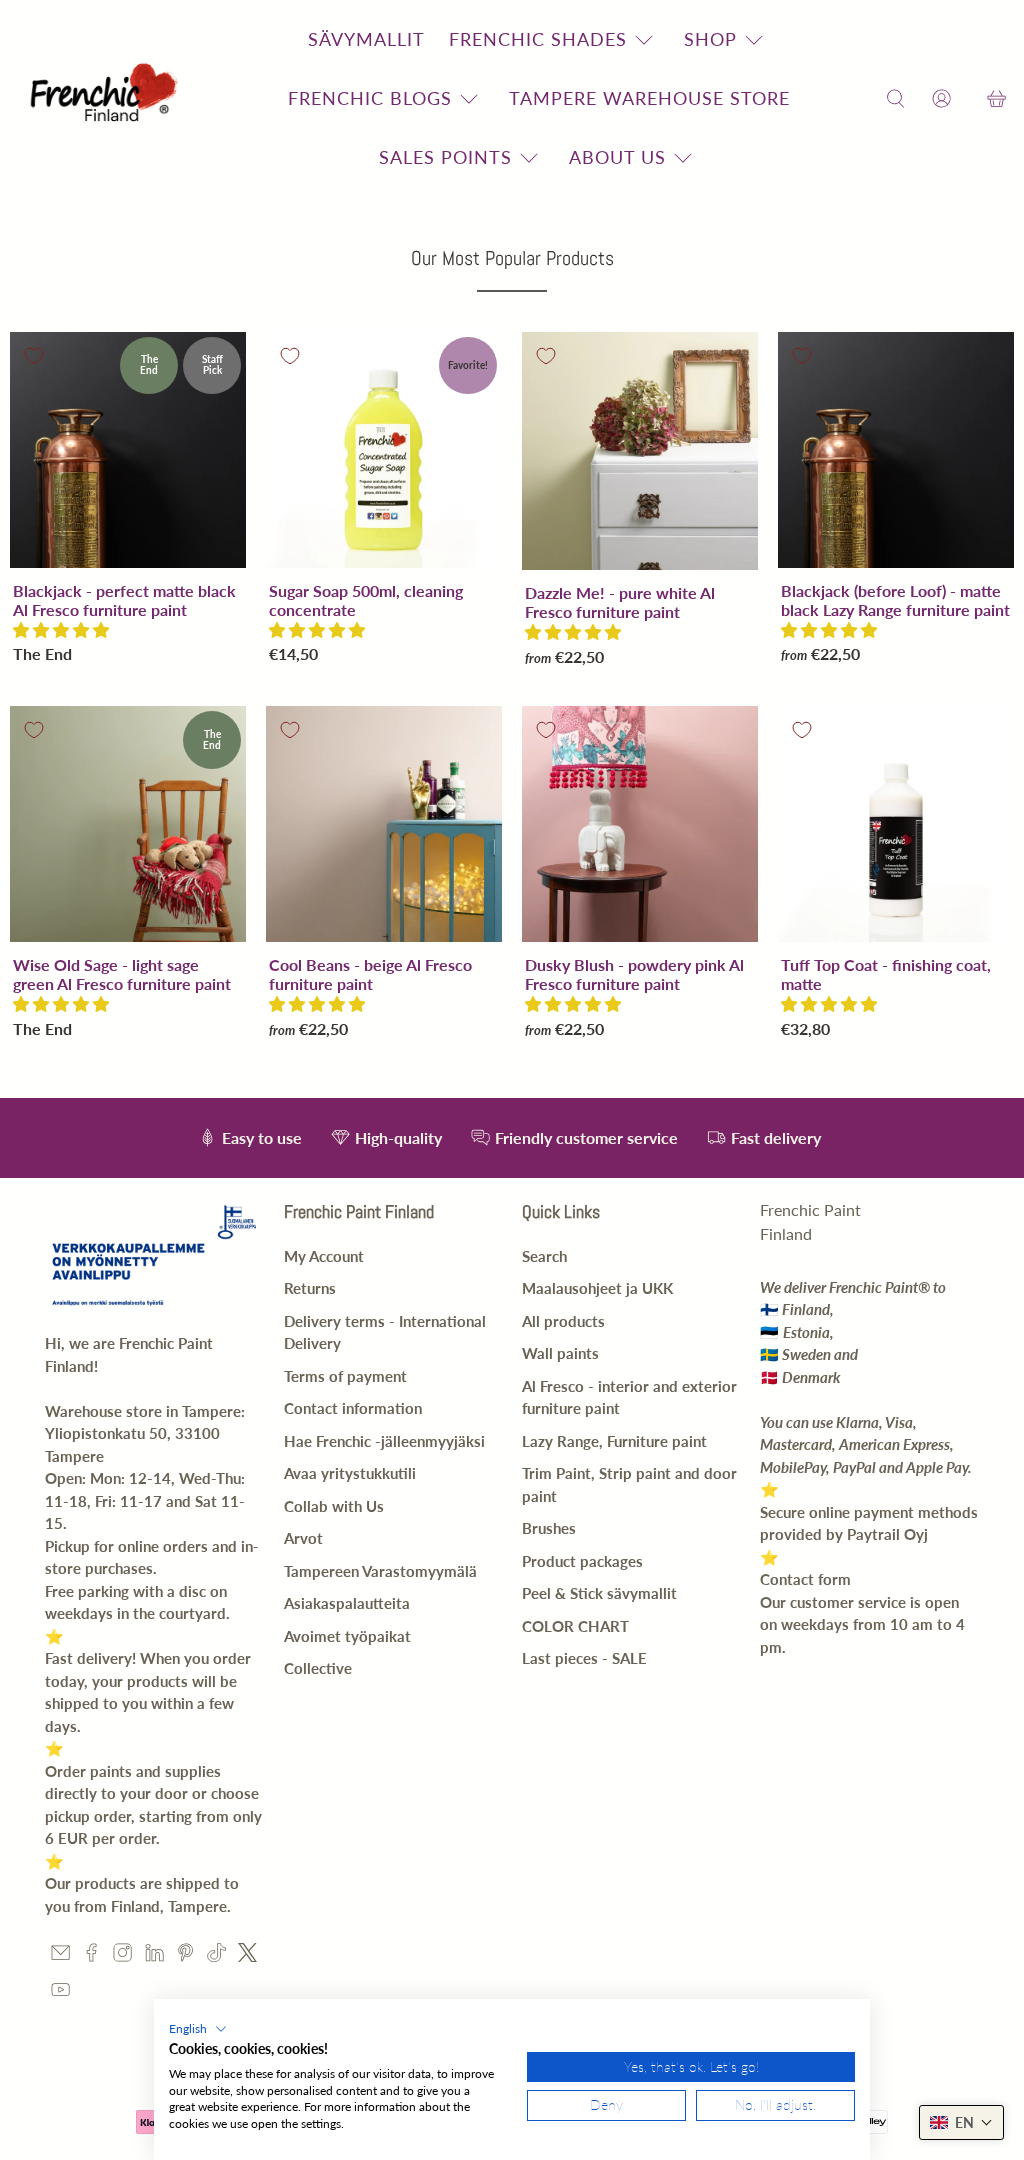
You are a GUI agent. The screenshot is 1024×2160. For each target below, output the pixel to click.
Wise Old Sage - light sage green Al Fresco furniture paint (122, 974)
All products (563, 1321)
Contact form (805, 1579)
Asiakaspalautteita (347, 1603)
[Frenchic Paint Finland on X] (247, 1956)
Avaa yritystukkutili (350, 1473)
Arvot (303, 1538)
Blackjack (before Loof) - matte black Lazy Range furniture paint (895, 600)
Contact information (353, 1408)
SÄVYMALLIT (366, 39)
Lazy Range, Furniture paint (614, 1441)
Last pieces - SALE (584, 1658)
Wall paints (560, 1353)
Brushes (549, 1528)
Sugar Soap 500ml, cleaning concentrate (366, 600)
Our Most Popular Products (512, 258)
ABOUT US (617, 157)
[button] (61, 629)
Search (544, 1256)
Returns (310, 1288)
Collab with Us (334, 1506)
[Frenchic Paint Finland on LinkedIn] (154, 1956)
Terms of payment (345, 1376)
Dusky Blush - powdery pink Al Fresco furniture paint (634, 974)
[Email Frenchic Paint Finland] (60, 1956)
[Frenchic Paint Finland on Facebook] (91, 1956)
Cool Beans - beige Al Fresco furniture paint (370, 974)
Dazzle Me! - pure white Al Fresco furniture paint (620, 602)
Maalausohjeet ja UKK (597, 1288)
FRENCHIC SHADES (538, 39)
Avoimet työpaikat (347, 1636)
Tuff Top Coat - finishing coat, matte (886, 974)
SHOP (710, 39)
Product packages (582, 1561)
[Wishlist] (969, 98)
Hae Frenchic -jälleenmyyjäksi (384, 1441)
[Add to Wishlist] (34, 356)
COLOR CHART (575, 1626)
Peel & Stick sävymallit (599, 1593)
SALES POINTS (445, 157)
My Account (324, 1256)
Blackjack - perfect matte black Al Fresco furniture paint (124, 600)
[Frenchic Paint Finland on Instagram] (122, 1956)
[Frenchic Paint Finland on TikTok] (216, 1956)
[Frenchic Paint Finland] (107, 98)
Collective (318, 1668)
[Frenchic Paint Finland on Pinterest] (185, 1956)
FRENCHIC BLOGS (370, 98)
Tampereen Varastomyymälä (380, 1571)
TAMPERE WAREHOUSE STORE (649, 98)
